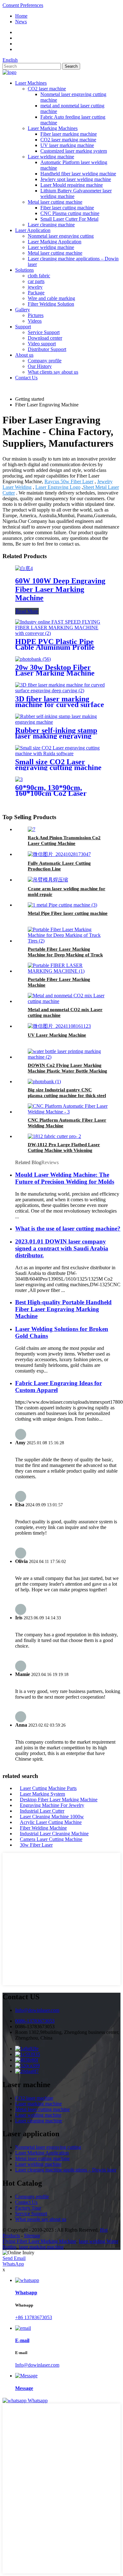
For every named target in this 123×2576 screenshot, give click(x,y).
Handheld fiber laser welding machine (78, 174)
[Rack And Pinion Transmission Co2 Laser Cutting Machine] (32, 829)
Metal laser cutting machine (55, 202)
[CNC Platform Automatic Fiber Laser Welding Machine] (68, 1112)
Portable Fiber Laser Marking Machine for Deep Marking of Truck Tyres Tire (65, 955)
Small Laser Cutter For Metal (69, 219)
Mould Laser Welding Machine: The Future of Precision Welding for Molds (65, 1178)
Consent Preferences (23, 5)
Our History (40, 366)
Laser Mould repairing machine (72, 185)
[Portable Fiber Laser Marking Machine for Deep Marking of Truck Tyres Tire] (68, 941)
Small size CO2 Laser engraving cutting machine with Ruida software (58, 767)
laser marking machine (41, 2247)
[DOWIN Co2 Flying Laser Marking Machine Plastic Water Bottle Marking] (68, 1057)
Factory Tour (28, 2208)
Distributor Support (47, 349)
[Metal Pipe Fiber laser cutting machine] (62, 905)
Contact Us (26, 378)
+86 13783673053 (34, 2317)
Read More (27, 611)
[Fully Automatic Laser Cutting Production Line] (59, 854)
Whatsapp (38, 2400)
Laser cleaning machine (51, 225)
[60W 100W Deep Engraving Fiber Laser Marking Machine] (24, 568)
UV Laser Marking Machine (57, 1035)
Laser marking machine (38, 2104)
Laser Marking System (42, 1794)
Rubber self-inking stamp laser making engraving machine (56, 736)
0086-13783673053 (35, 2021)
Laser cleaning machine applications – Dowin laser (66, 2170)
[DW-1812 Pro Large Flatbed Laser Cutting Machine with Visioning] (54, 1136)
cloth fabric (39, 276)
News (21, 22)
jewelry (35, 287)
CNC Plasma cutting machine (70, 213)
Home (21, 16)
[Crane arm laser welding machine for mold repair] (48, 880)
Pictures (36, 315)
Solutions (24, 270)
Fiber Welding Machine (43, 1828)
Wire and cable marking (51, 298)
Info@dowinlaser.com (37, 2010)
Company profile (45, 361)
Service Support (44, 332)
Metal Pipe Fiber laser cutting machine (68, 913)
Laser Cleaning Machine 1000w (52, 1817)
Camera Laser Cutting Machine (51, 1839)
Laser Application (33, 230)
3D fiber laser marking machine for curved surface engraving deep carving (60, 705)
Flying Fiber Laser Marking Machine (39, 2241)
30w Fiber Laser (36, 1845)
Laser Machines (31, 83)
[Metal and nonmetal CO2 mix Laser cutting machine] (68, 1001)
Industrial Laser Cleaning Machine (54, 1834)
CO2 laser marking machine (68, 140)
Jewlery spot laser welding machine (76, 179)
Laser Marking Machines (53, 128)
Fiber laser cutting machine (67, 208)
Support (23, 327)
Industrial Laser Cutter (42, 1811)
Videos (35, 321)
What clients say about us (53, 372)
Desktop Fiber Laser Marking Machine (59, 1800)
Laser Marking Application (55, 242)
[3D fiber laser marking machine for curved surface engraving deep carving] (61, 691)
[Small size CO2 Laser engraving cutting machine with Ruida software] (61, 753)
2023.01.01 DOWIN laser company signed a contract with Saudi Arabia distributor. (62, 1248)
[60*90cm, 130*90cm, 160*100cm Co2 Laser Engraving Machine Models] (19, 779)
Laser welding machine (51, 157)
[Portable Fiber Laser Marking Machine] (68, 971)
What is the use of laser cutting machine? (68, 1229)
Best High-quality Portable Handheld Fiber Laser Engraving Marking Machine (63, 1309)
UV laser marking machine (67, 145)
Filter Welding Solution (51, 304)
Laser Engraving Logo (58, 487)
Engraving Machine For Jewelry (52, 1805)
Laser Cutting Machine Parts (48, 1788)
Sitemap (32, 2236)
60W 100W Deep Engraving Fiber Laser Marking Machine (60, 589)
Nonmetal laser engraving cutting (61, 236)
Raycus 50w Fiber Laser (69, 481)
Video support (42, 344)
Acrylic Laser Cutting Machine (51, 1822)
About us (24, 355)
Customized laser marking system (74, 151)
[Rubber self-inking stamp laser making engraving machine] (61, 722)
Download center (45, 338)
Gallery (23, 310)
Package (36, 293)
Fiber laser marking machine (69, 134)
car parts (36, 281)
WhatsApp (13, 2264)
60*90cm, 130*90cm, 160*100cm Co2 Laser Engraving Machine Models (60, 793)
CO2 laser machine (47, 89)
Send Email (14, 2258)
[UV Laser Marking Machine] (59, 1026)
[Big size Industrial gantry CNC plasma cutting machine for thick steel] (44, 1081)
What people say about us (41, 2219)
